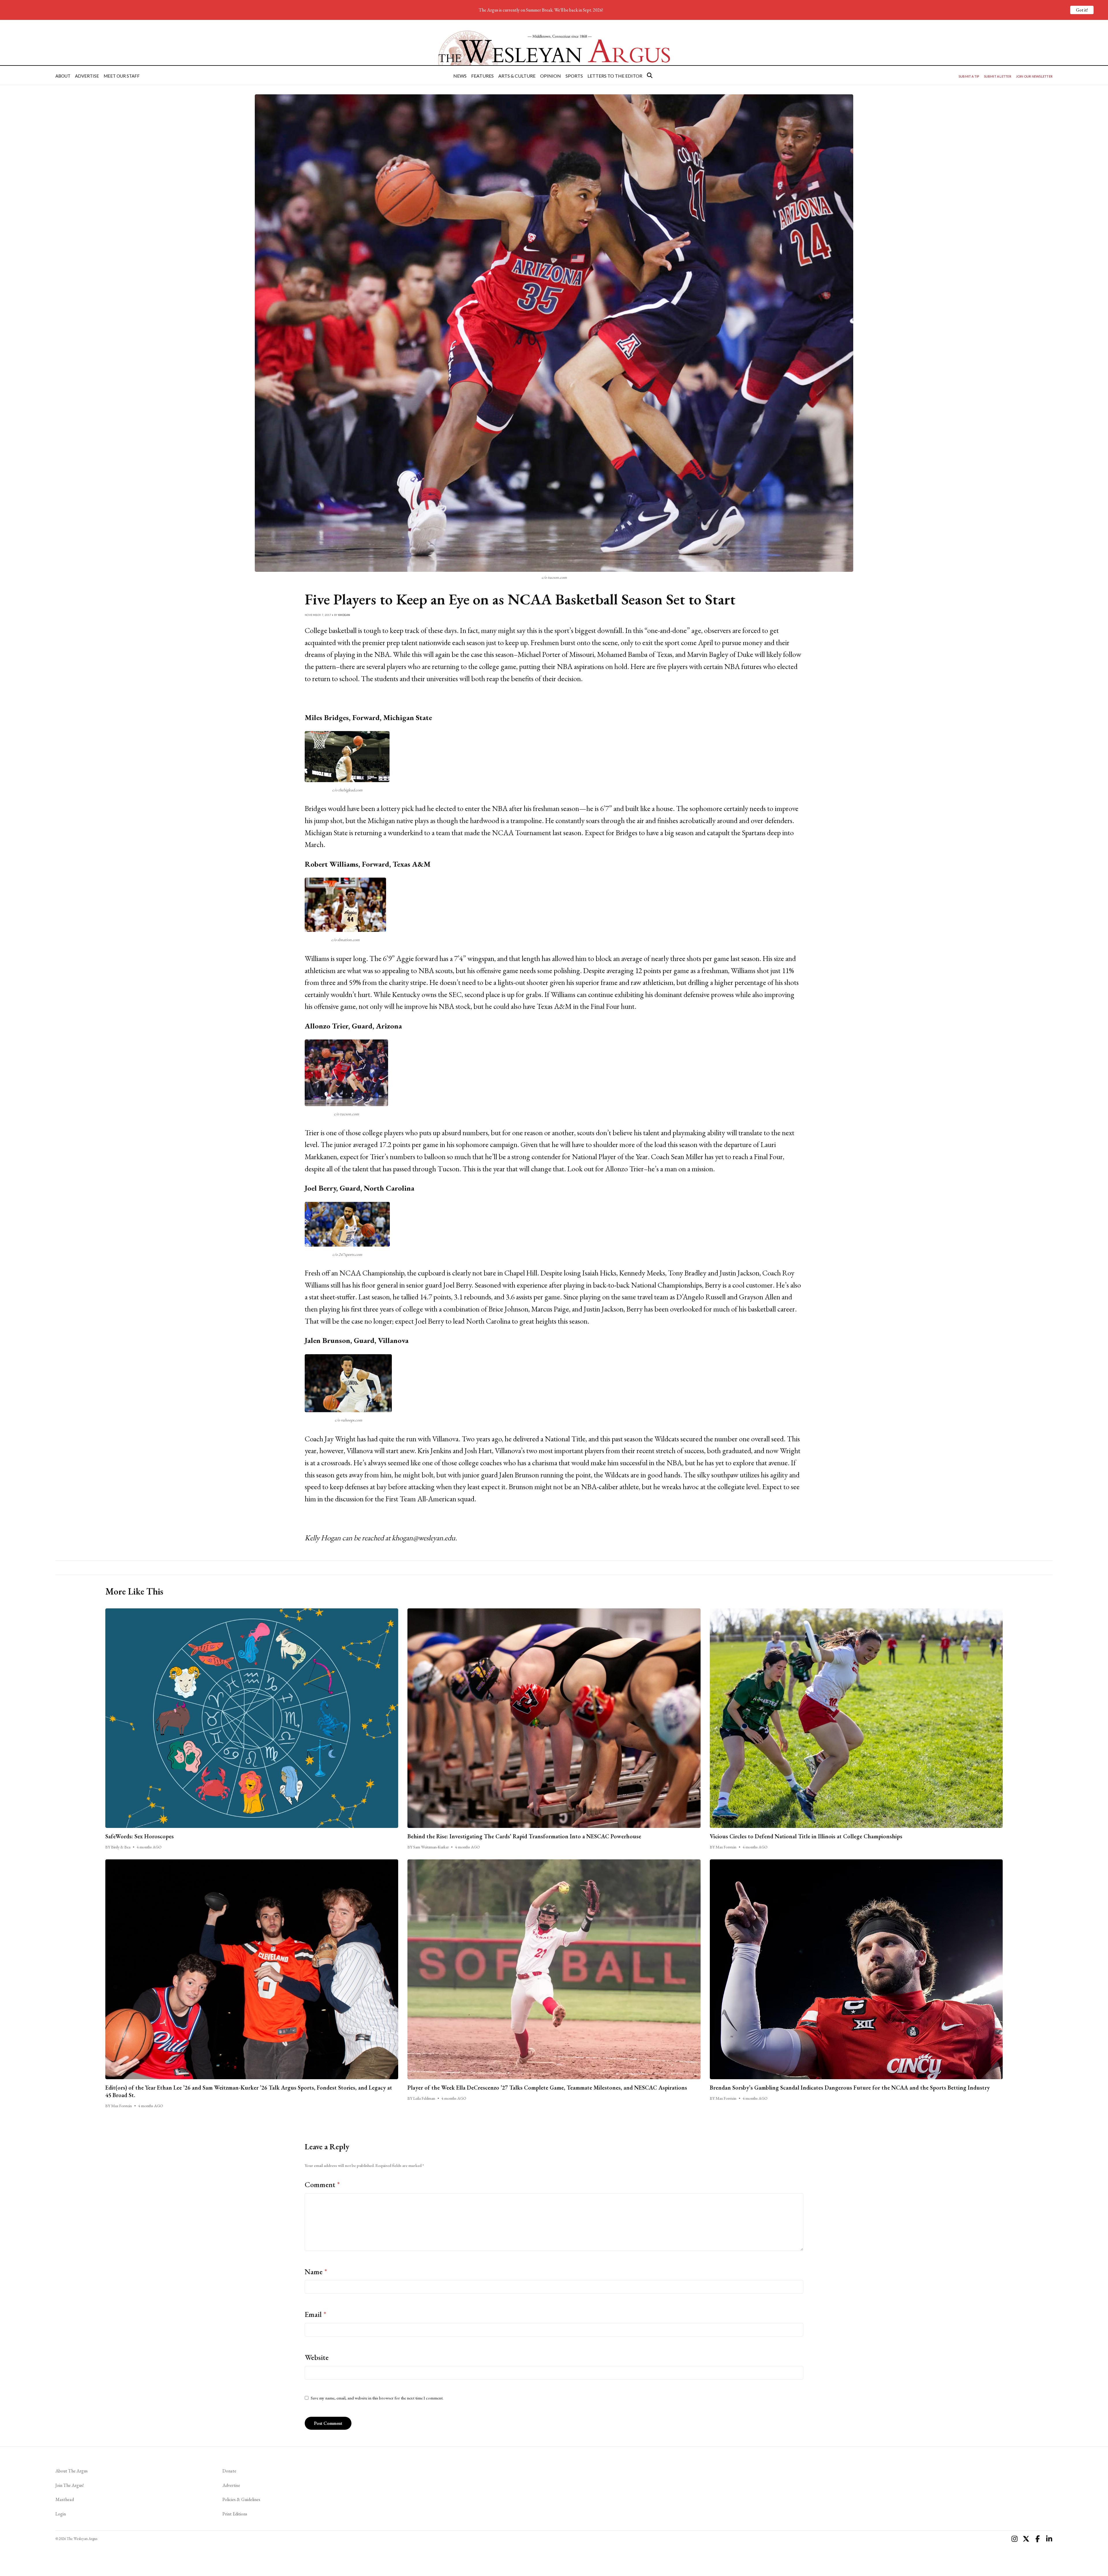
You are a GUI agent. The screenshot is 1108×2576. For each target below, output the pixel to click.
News (460, 76)
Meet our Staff (122, 76)
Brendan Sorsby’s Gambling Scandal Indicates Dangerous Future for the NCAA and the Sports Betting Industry (850, 2088)
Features (482, 76)
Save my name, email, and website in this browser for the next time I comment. (377, 2398)
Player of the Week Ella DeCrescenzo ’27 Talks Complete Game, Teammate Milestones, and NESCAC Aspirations (547, 2088)
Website (317, 2357)
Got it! (1082, 10)
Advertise (87, 76)
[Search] (650, 75)
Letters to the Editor (615, 76)
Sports (574, 76)
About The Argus (72, 2471)
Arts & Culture (517, 76)
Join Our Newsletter (1034, 76)
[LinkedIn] (1049, 2539)
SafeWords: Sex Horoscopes (140, 1836)
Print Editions (235, 2514)
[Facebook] (1038, 2539)
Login (61, 2514)
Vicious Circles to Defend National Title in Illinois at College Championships (806, 1836)
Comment (322, 2185)
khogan (344, 615)
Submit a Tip (969, 76)
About (63, 76)
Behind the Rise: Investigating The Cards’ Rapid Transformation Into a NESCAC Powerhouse (524, 1836)
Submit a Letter (998, 76)
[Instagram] (1015, 2539)
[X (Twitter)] (1026, 2539)
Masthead (65, 2499)
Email (316, 2314)
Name (316, 2272)
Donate (229, 2471)
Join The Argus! (70, 2485)
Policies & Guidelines (241, 2499)
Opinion (551, 76)
